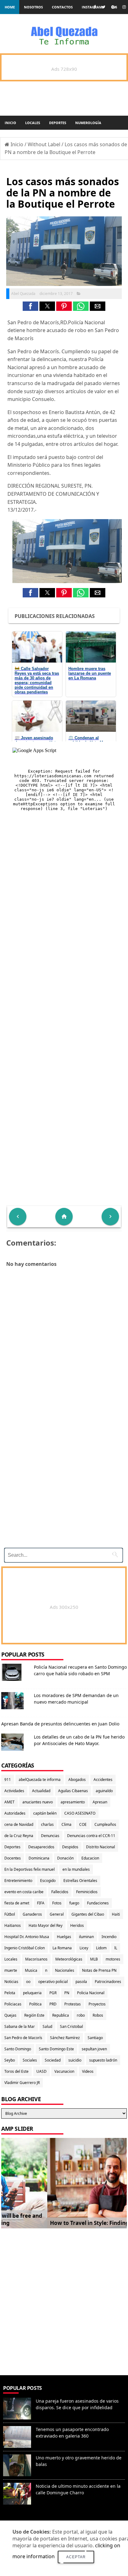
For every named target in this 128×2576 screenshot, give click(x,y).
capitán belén (45, 1813)
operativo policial (53, 1982)
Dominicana (39, 1858)
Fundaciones (98, 1903)
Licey (84, 1948)
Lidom (101, 1948)
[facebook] (95, 7)
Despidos (70, 1847)
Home (10, 7)
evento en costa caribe (24, 1892)
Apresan (100, 1802)
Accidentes (103, 1780)
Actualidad (41, 1791)
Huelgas (64, 1937)
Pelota (10, 1993)
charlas (47, 1824)
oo (28, 1982)
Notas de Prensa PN (99, 1970)
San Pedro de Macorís (23, 2038)
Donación (65, 1858)
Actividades (14, 1791)
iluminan (86, 1937)
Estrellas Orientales (80, 1881)
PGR (53, 1993)
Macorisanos (36, 1959)
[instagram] (124, 7)
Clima (66, 1824)
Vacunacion (64, 2071)
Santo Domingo (18, 2049)
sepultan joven (94, 2049)
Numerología (88, 123)
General (57, 1914)
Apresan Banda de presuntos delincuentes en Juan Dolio (60, 1724)
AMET (9, 1802)
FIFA (41, 1903)
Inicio (10, 123)
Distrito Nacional (101, 1847)
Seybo (10, 2060)
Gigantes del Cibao (88, 1914)
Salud (47, 2026)
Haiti (116, 1914)
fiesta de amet (17, 1903)
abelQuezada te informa (40, 1780)
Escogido (48, 1881)
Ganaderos (32, 1914)
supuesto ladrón (103, 2060)
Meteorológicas (69, 1959)
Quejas (10, 2015)
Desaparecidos (41, 1847)
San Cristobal (71, 2026)
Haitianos (13, 1925)
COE (83, 1824)
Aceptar (76, 2557)
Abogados (77, 1780)
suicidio (75, 2060)
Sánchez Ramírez (65, 2038)
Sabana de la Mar (20, 2026)
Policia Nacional (91, 1993)
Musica (31, 1970)
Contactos (62, 7)
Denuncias (50, 1836)
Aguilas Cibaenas (73, 1791)
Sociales (30, 2060)
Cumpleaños (105, 1824)
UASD (41, 2071)
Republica (61, 2015)
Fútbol (10, 1914)
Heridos (77, 1925)
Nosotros (33, 7)
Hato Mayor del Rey (46, 1925)
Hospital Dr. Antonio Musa (27, 1937)
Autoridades (15, 1813)
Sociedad (53, 2060)
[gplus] (114, 7)
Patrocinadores (108, 1982)
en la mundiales (76, 1869)
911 (8, 1780)
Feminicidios (87, 1892)
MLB (94, 1959)
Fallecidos (60, 1892)
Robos (98, 2015)
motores (113, 1959)
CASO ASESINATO (80, 1813)
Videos (88, 2071)
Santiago (95, 2038)
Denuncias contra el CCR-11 (91, 1836)
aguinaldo (104, 1791)
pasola (81, 1982)
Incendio (109, 1937)
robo (81, 2015)
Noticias (11, 1982)
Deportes (58, 123)
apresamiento (73, 1802)
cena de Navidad (19, 1824)
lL (116, 1948)
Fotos (57, 1903)
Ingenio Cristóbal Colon (25, 1948)
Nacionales (65, 1970)
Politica (35, 2004)
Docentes (13, 1858)
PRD (53, 2004)
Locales (33, 123)
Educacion (90, 1858)
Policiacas (13, 2004)
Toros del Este (16, 2071)
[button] (30, 306)
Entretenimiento (18, 1881)
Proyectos (97, 2004)
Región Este (34, 2015)
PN (67, 1993)
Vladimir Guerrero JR (22, 2083)
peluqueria (32, 1993)
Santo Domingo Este (56, 2049)
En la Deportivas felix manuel (30, 1869)
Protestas (73, 2004)
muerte (11, 1970)
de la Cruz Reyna (19, 1836)
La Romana (62, 1948)
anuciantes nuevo (38, 1802)
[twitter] (103, 7)
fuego (74, 1903)
